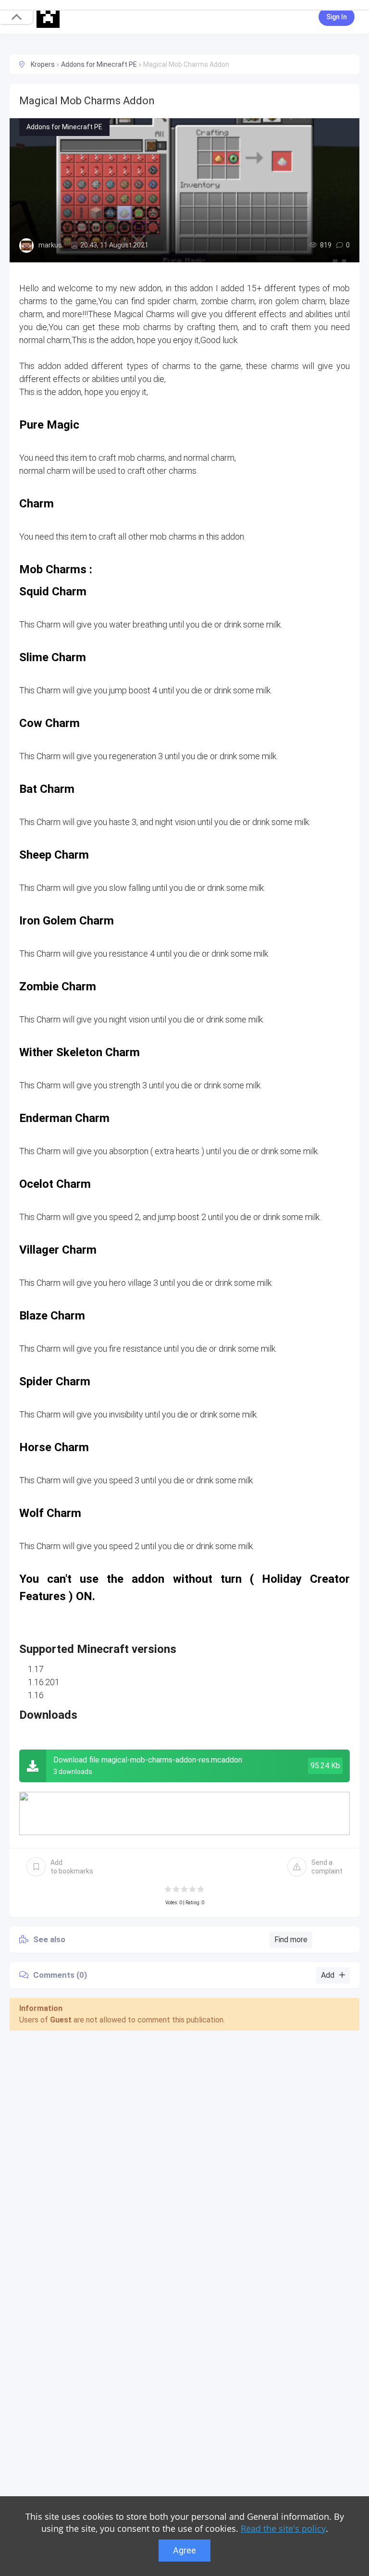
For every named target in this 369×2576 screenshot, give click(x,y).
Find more (291, 1940)
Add (72, 1867)
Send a (327, 1867)
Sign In (337, 17)
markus (50, 245)
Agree (184, 2550)
